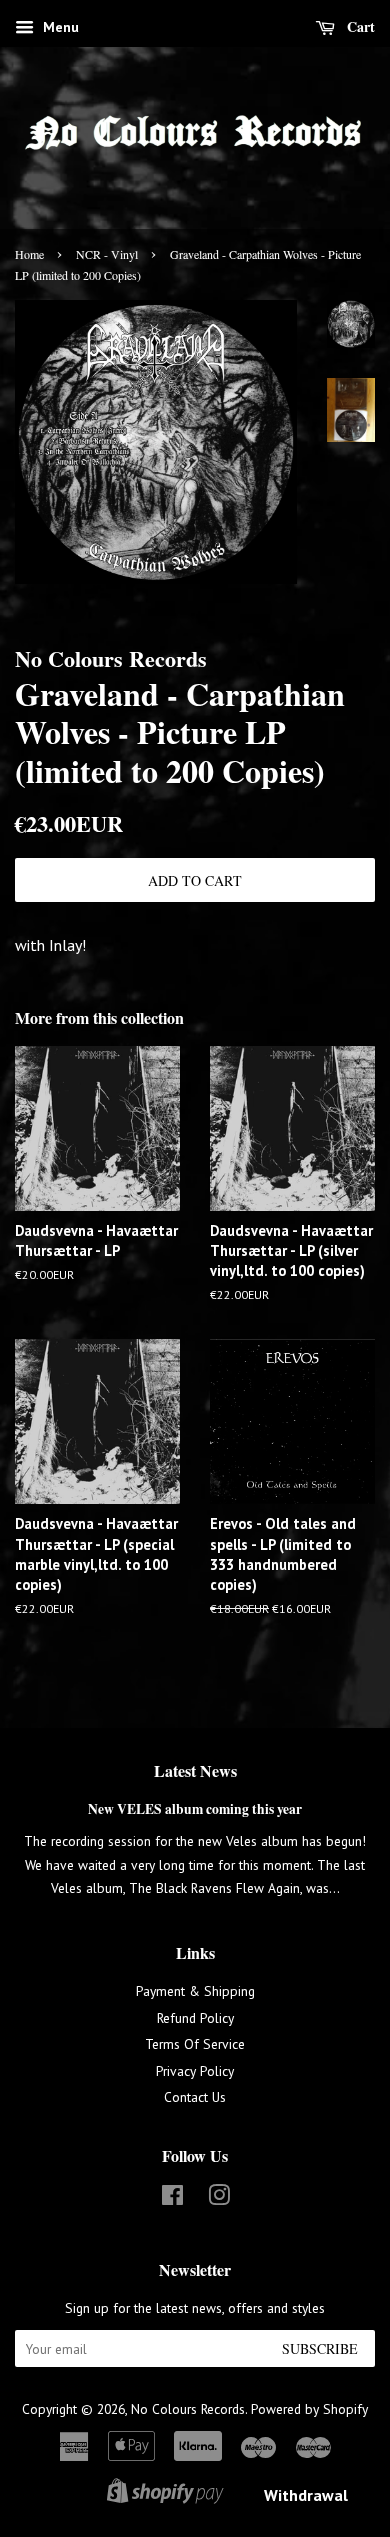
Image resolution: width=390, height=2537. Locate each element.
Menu (59, 27)
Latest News (195, 1770)
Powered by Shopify (309, 2409)
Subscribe (320, 2348)
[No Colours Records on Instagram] (219, 2199)
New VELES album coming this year (195, 1809)
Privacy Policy (195, 2071)
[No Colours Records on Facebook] (172, 2199)
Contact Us (195, 2097)
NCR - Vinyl (107, 254)
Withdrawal (306, 2495)
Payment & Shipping (195, 1991)
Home (29, 254)
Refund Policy (195, 2018)
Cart (359, 26)
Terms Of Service (195, 2044)
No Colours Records (188, 2409)
